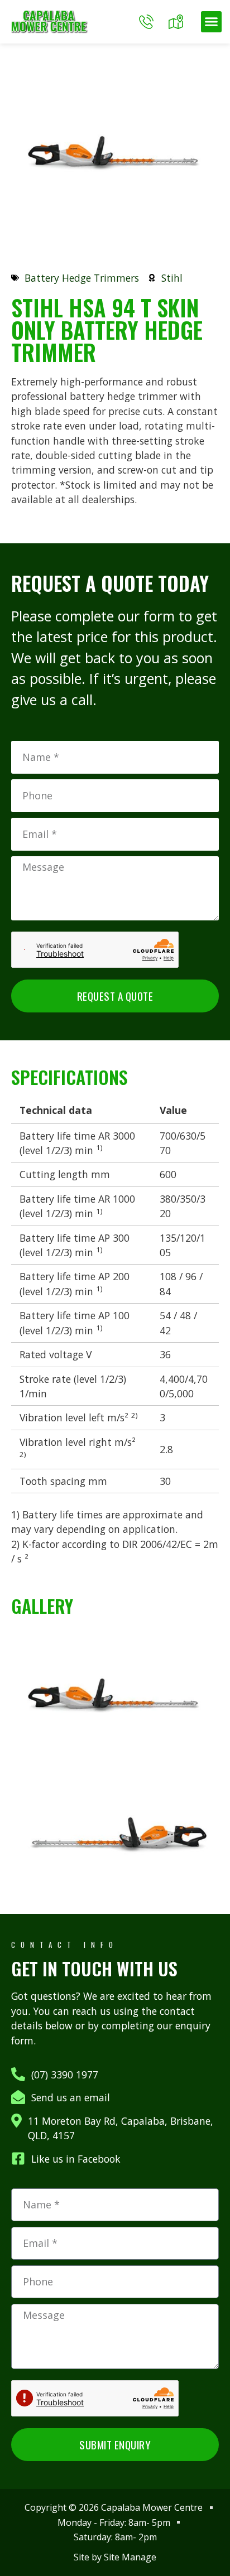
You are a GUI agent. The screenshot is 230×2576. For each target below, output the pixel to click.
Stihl (172, 278)
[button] (212, 22)
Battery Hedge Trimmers (82, 278)
